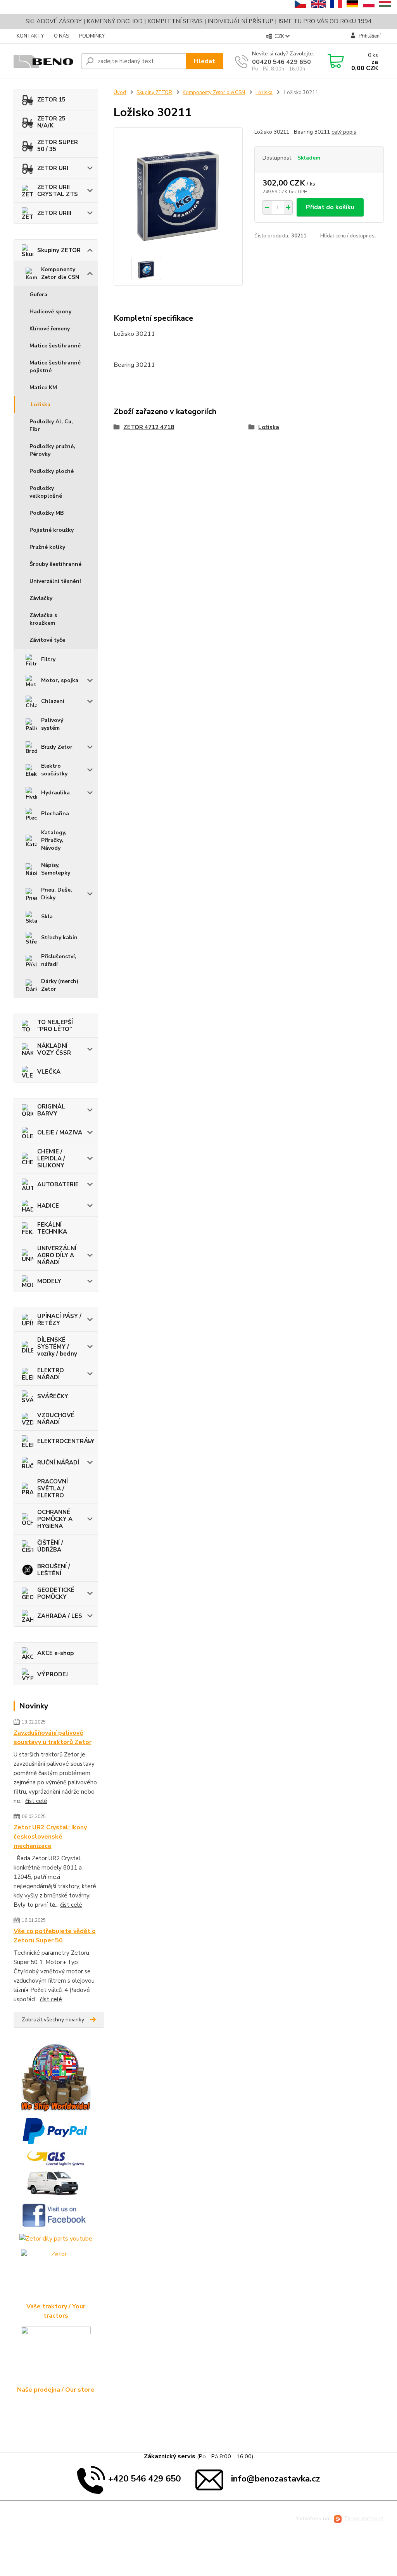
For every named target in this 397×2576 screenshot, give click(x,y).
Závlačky (41, 598)
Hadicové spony (50, 312)
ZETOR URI (53, 168)
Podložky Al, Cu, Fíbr (51, 425)
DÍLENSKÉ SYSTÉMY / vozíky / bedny (57, 1347)
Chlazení (53, 701)
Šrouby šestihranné (55, 564)
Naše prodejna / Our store (56, 2390)
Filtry (48, 659)
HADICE (48, 1206)
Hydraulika (55, 793)
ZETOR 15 (51, 100)
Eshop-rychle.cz (364, 2518)
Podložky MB (47, 513)
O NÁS (61, 36)
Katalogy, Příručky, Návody (54, 840)
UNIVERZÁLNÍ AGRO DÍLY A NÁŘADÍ (57, 1255)
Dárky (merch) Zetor (60, 985)
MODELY (49, 1281)
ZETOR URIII (54, 213)
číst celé (36, 1801)
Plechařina (55, 814)
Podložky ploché (52, 471)
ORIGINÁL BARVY (51, 1110)
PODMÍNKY (92, 36)
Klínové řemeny (50, 329)
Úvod (120, 93)
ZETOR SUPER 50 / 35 (58, 146)
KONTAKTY (30, 36)
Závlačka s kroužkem (43, 619)
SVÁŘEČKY (53, 1396)
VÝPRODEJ (53, 1674)
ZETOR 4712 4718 (149, 427)
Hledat (205, 61)
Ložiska (41, 405)
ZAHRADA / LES (60, 1616)
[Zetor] (56, 2276)
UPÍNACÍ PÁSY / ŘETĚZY (59, 1320)
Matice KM (43, 388)
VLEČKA (49, 1072)
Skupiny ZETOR (59, 250)
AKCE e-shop (55, 1653)
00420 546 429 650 (281, 62)
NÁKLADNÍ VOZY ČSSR (54, 1049)
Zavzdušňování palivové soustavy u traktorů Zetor (53, 1737)
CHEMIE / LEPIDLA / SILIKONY (51, 1158)
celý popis (344, 132)
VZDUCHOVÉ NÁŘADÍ (56, 1419)
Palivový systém (52, 724)
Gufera (38, 295)
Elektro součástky (54, 770)
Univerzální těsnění (55, 581)
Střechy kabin (59, 937)
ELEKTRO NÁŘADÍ (51, 1374)
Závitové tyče (47, 640)
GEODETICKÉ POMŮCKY (56, 1593)
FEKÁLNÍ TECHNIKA (52, 1228)
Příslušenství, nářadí (59, 960)
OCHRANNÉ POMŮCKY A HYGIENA (55, 1519)
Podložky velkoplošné (46, 492)
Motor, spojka (60, 680)
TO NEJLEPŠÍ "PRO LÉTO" (55, 1026)
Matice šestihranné (55, 346)
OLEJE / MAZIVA (60, 1132)
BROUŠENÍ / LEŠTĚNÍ (54, 1570)
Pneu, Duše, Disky (57, 894)
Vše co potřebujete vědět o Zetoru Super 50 (55, 1936)
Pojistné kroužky (52, 530)
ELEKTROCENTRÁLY (66, 1441)
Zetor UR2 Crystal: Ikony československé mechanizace (50, 1837)
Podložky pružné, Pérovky (52, 450)
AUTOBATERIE (58, 1184)
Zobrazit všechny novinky (53, 2020)
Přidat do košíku (330, 207)
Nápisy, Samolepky (56, 869)
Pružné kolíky (47, 547)
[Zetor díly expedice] (56, 2173)
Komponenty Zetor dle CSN (60, 273)
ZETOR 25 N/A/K (51, 122)
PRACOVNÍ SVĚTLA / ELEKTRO (53, 1488)
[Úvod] (44, 61)
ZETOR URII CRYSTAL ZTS (58, 191)
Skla (47, 917)
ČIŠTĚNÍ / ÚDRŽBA (50, 1546)
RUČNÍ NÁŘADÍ (58, 1462)
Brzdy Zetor (57, 747)
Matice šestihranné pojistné (55, 367)
